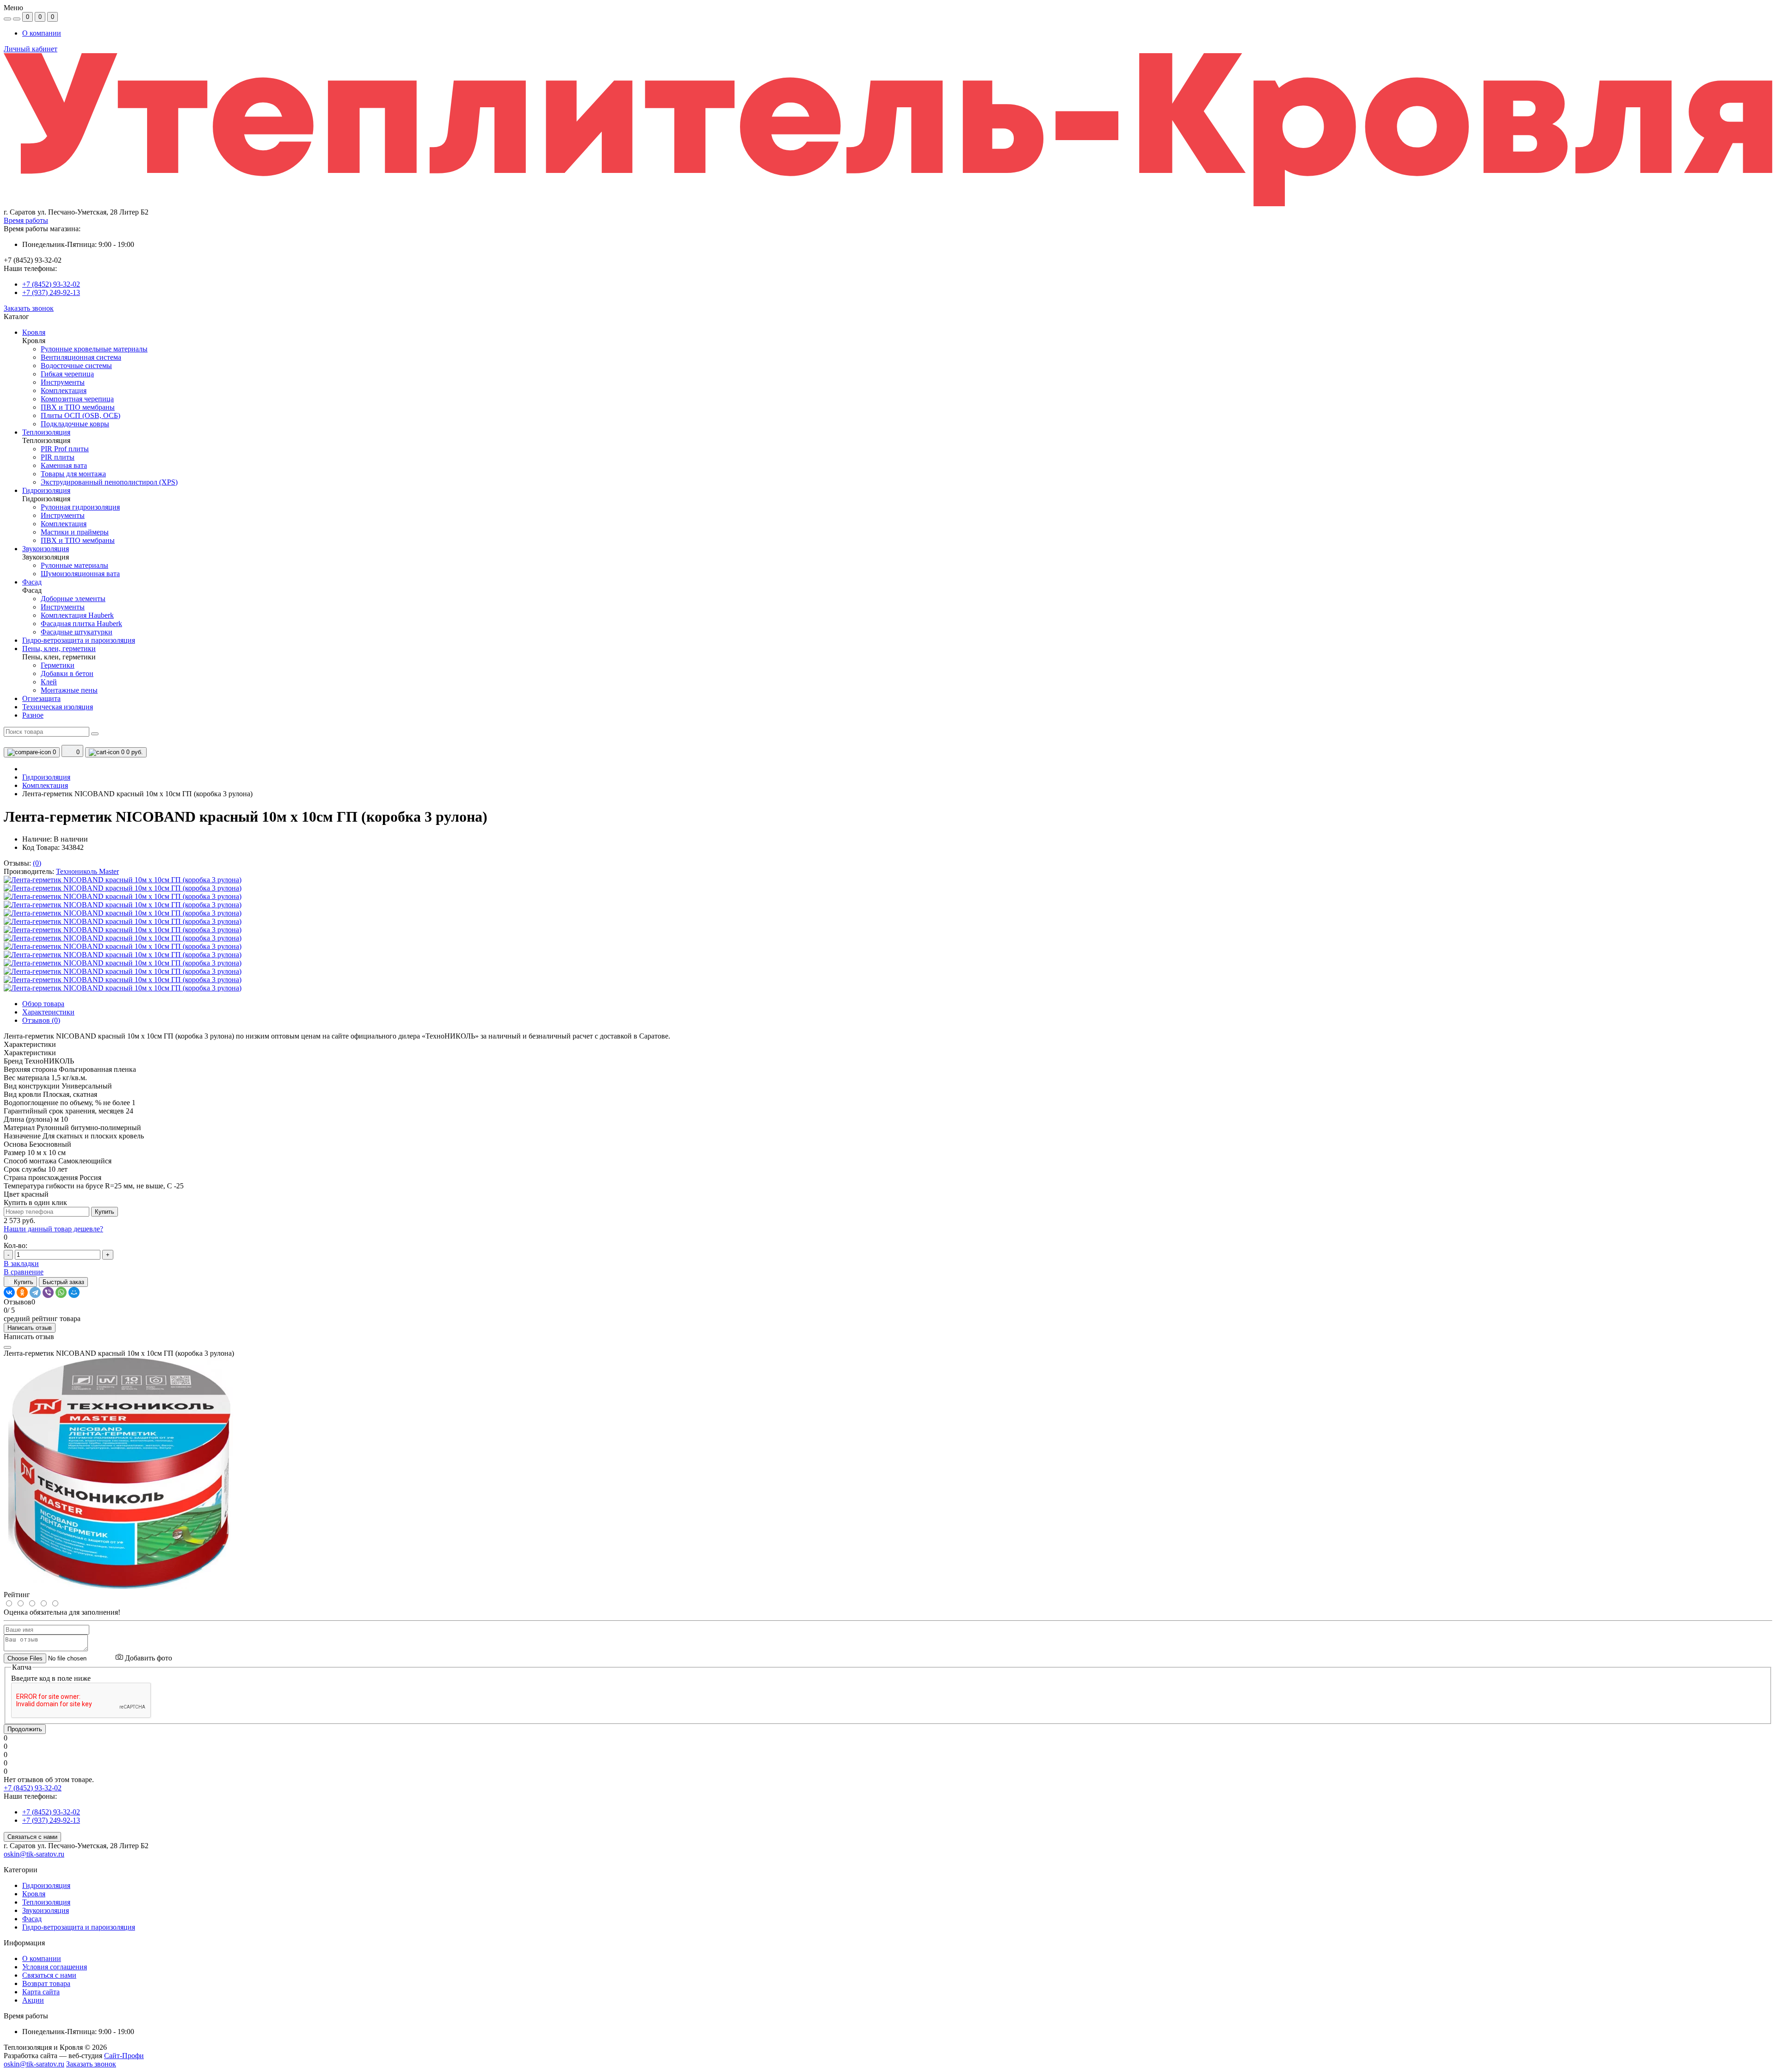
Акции (33, 2000)
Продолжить (25, 1729)
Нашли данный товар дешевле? (53, 1229)
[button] (888, 212)
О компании (42, 33)
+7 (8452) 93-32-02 (51, 284)
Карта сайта (41, 1992)
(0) (37, 863)
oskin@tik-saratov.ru (34, 1854)
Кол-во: (15, 1245)
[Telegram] (35, 1292)
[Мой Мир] (74, 1292)
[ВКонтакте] (9, 1292)
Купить (105, 1212)
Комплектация (45, 785)
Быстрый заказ (63, 1282)
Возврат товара (46, 1983)
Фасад (32, 1919)
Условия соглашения (55, 1967)
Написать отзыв (30, 1328)
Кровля (34, 1894)
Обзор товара (43, 1004)
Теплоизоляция (46, 1902)
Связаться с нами (32, 1837)
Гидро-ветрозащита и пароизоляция (79, 1927)
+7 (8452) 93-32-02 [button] (33, 1788)
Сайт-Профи (124, 2056)
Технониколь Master (87, 871)
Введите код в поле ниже (51, 1678)
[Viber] (48, 1292)
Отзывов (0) (41, 1020)
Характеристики (48, 1012)
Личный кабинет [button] (31, 49)
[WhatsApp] (61, 1292)
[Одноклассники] (22, 1292)
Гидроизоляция (46, 777)
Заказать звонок (29, 308)
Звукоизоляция (46, 1910)
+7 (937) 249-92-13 (51, 292)
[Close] (7, 1347)
